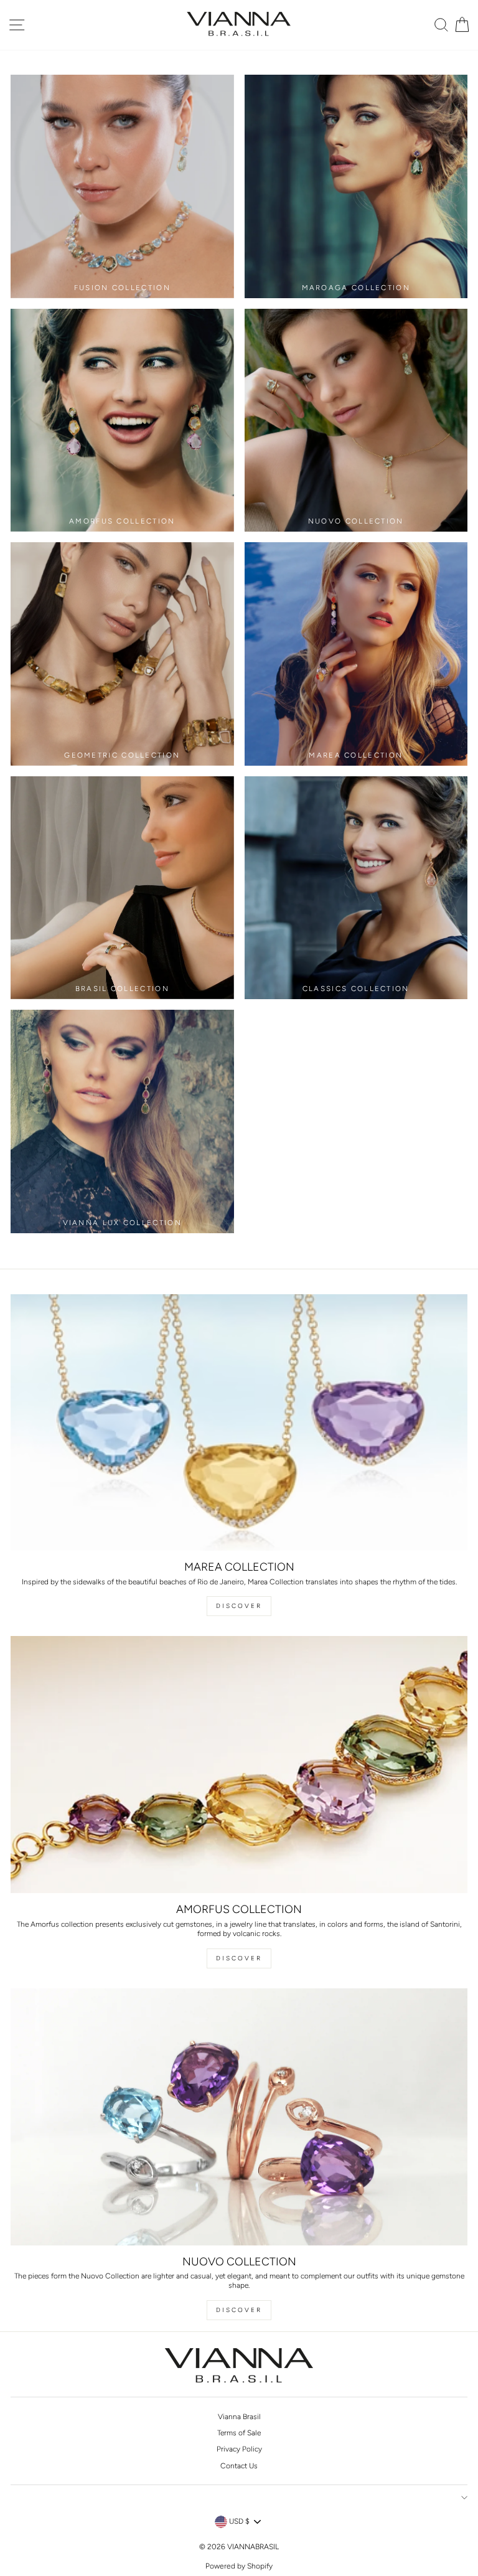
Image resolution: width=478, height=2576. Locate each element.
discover (239, 1958)
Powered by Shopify (239, 2566)
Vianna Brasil (239, 2417)
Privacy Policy (239, 2449)
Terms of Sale (239, 2433)
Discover (239, 1606)
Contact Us (239, 2466)
